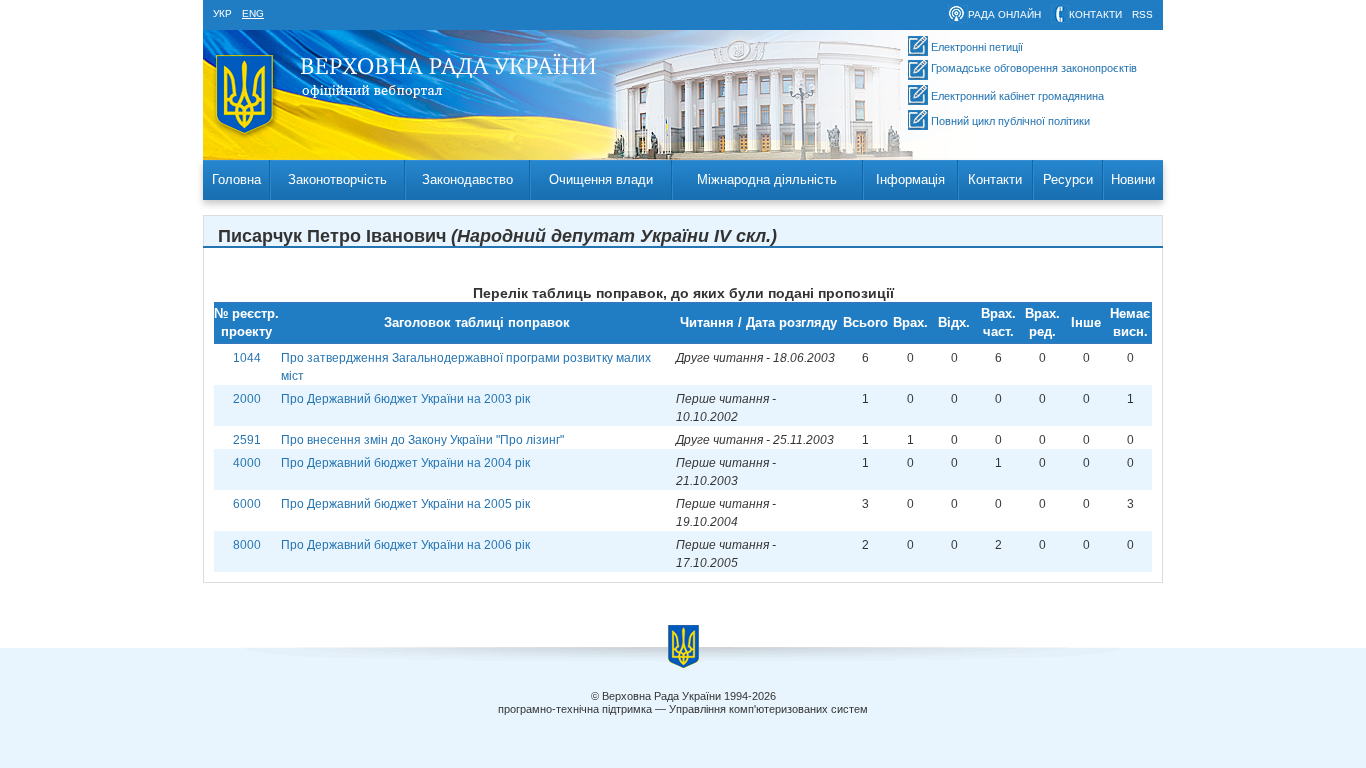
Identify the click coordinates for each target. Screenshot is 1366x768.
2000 (247, 399)
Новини (1133, 179)
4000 (247, 463)
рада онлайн (1004, 14)
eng (253, 13)
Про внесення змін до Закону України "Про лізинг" (422, 440)
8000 (247, 545)
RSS (1142, 14)
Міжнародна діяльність (767, 179)
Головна (236, 179)
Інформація (910, 179)
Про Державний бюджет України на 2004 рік (405, 463)
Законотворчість (337, 179)
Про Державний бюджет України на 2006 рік (405, 545)
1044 (247, 358)
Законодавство (467, 179)
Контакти (995, 179)
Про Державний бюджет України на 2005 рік (405, 504)
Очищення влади (601, 179)
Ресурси (1068, 179)
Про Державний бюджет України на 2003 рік (405, 399)
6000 (247, 504)
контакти (1095, 14)
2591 (247, 440)
